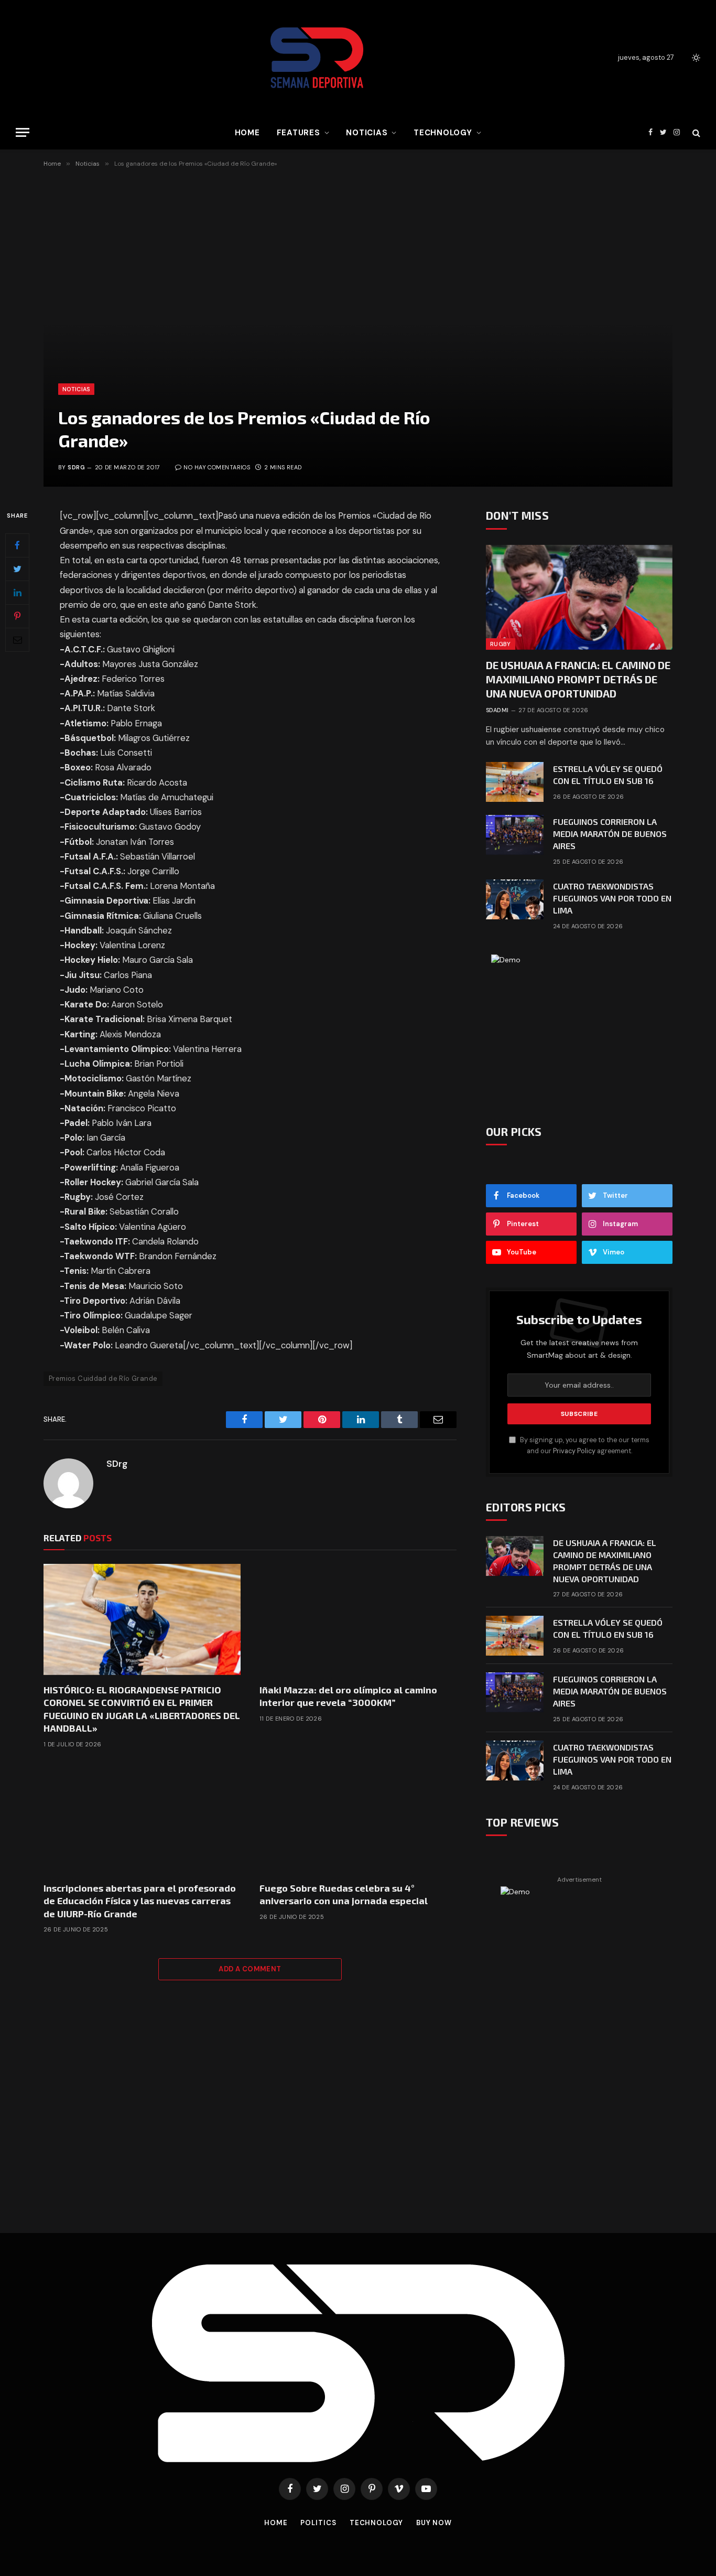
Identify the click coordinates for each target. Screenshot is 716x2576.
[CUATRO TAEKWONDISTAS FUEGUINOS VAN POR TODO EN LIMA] (515, 899)
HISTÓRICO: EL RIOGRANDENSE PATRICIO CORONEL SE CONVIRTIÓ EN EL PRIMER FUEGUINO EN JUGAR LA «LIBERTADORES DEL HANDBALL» (142, 1709)
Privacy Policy (574, 1451)
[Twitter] (17, 569)
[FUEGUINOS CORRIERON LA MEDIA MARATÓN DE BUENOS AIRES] (515, 835)
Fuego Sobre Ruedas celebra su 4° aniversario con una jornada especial (344, 1894)
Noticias (367, 133)
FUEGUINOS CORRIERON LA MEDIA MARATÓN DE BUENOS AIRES (610, 834)
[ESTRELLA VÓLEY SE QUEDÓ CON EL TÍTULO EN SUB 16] (515, 782)
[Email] (17, 640)
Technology (443, 133)
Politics (318, 2523)
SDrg (76, 467)
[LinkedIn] (17, 593)
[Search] (695, 132)
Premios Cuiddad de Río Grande (103, 1378)
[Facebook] (17, 545)
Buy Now (434, 2523)
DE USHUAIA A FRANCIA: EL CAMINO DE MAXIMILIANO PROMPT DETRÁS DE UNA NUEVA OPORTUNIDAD (578, 679)
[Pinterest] (17, 616)
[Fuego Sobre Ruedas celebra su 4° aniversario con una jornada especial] (358, 1818)
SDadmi (497, 710)
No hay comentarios (217, 467)
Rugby (501, 644)
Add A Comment (250, 1969)
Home (247, 133)
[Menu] (23, 132)
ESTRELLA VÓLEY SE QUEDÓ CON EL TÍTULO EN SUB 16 (608, 775)
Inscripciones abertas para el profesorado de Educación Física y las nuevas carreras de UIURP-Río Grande (140, 1901)
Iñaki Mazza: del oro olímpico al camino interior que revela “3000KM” (348, 1696)
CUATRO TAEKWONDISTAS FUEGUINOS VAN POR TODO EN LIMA (612, 898)
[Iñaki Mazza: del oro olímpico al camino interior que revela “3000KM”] (358, 1619)
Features (299, 133)
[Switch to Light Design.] (695, 58)
